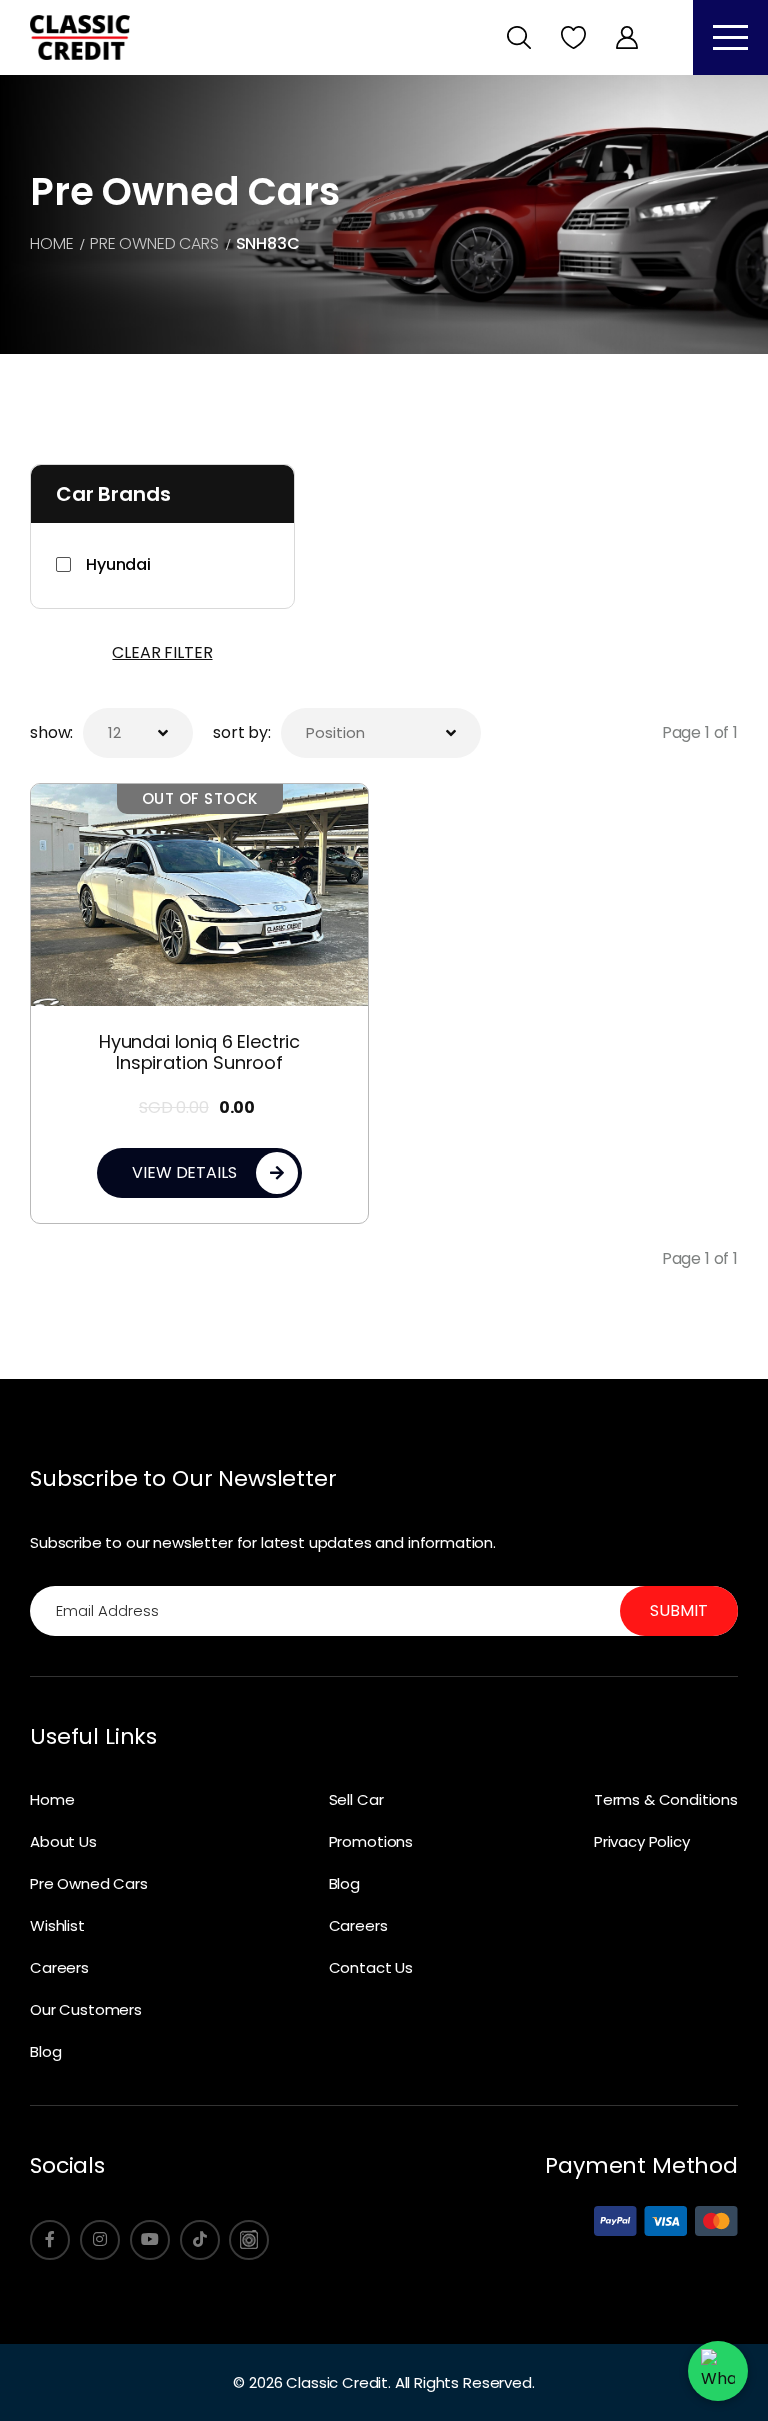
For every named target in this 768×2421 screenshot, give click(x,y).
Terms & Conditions (666, 1799)
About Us (63, 1841)
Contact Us (371, 1967)
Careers (59, 1967)
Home (52, 1799)
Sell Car (356, 1799)
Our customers (86, 2009)
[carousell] (249, 2240)
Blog (45, 2051)
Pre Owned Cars (89, 1883)
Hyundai (118, 564)
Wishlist (57, 1925)
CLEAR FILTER (162, 652)
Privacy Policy (642, 1841)
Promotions (371, 1841)
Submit (679, 1610)
